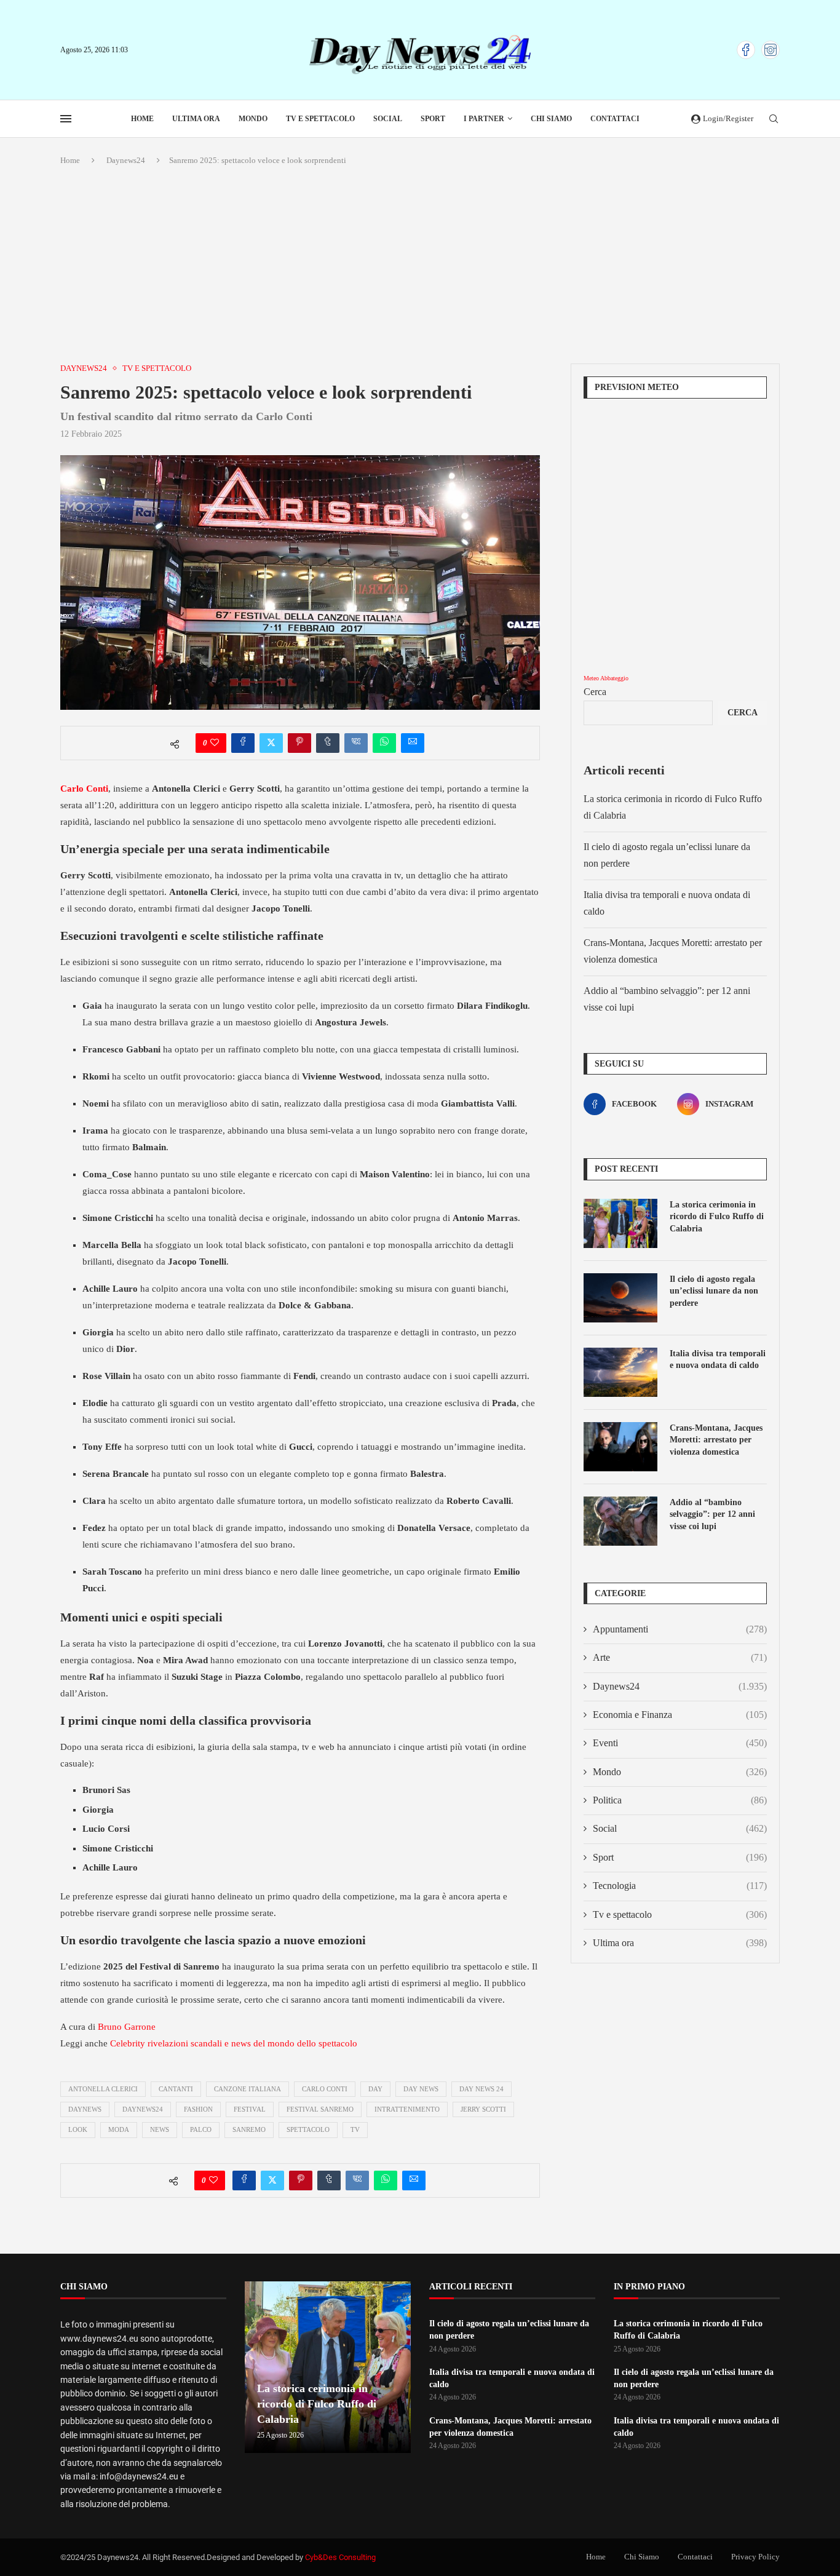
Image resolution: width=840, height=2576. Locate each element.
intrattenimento (407, 2109)
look (78, 2129)
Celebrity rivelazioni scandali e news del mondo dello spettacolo (234, 2043)
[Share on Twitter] (271, 743)
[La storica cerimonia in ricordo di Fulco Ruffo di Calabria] (620, 1223)
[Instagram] (771, 50)
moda (119, 2129)
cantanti (176, 2089)
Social (388, 119)
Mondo (253, 119)
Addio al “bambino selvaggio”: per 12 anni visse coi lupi (712, 1514)
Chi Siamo (551, 119)
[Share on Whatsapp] (384, 743)
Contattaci (615, 119)
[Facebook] (746, 50)
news (160, 2129)
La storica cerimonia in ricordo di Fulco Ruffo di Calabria (717, 1217)
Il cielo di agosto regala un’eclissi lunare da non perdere (714, 1291)
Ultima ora (196, 119)
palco (201, 2129)
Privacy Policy (755, 2557)
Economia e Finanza (680, 1715)
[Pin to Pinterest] (299, 743)
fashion (198, 2109)
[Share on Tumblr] (328, 743)
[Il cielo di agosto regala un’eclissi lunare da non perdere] (620, 1298)
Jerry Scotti (483, 2109)
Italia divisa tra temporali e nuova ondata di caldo (718, 1360)
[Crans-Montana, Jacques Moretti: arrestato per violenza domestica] (620, 1447)
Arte (680, 1657)
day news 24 (481, 2089)
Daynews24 (126, 160)
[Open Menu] (66, 119)
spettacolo (308, 2129)
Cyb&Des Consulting (340, 2557)
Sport (433, 119)
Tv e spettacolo (320, 119)
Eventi (680, 1743)
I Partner (484, 119)
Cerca (595, 692)
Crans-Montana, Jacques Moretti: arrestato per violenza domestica (716, 1440)
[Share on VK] (356, 743)
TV (355, 2129)
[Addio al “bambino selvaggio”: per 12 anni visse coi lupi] (620, 1521)
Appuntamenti (680, 1629)
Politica (680, 1800)
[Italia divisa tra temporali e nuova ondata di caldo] (620, 1372)
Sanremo (249, 2129)
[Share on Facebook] (243, 743)
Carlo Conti (325, 2089)
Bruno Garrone (127, 2027)
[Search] (774, 119)
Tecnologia (680, 1886)
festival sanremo (320, 2109)
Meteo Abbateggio (606, 678)
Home (142, 119)
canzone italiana (248, 2089)
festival (250, 2109)
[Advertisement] (420, 265)
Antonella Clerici (103, 2089)
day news (421, 2089)
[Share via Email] (413, 743)
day (375, 2089)
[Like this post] (215, 743)
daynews (85, 2109)
